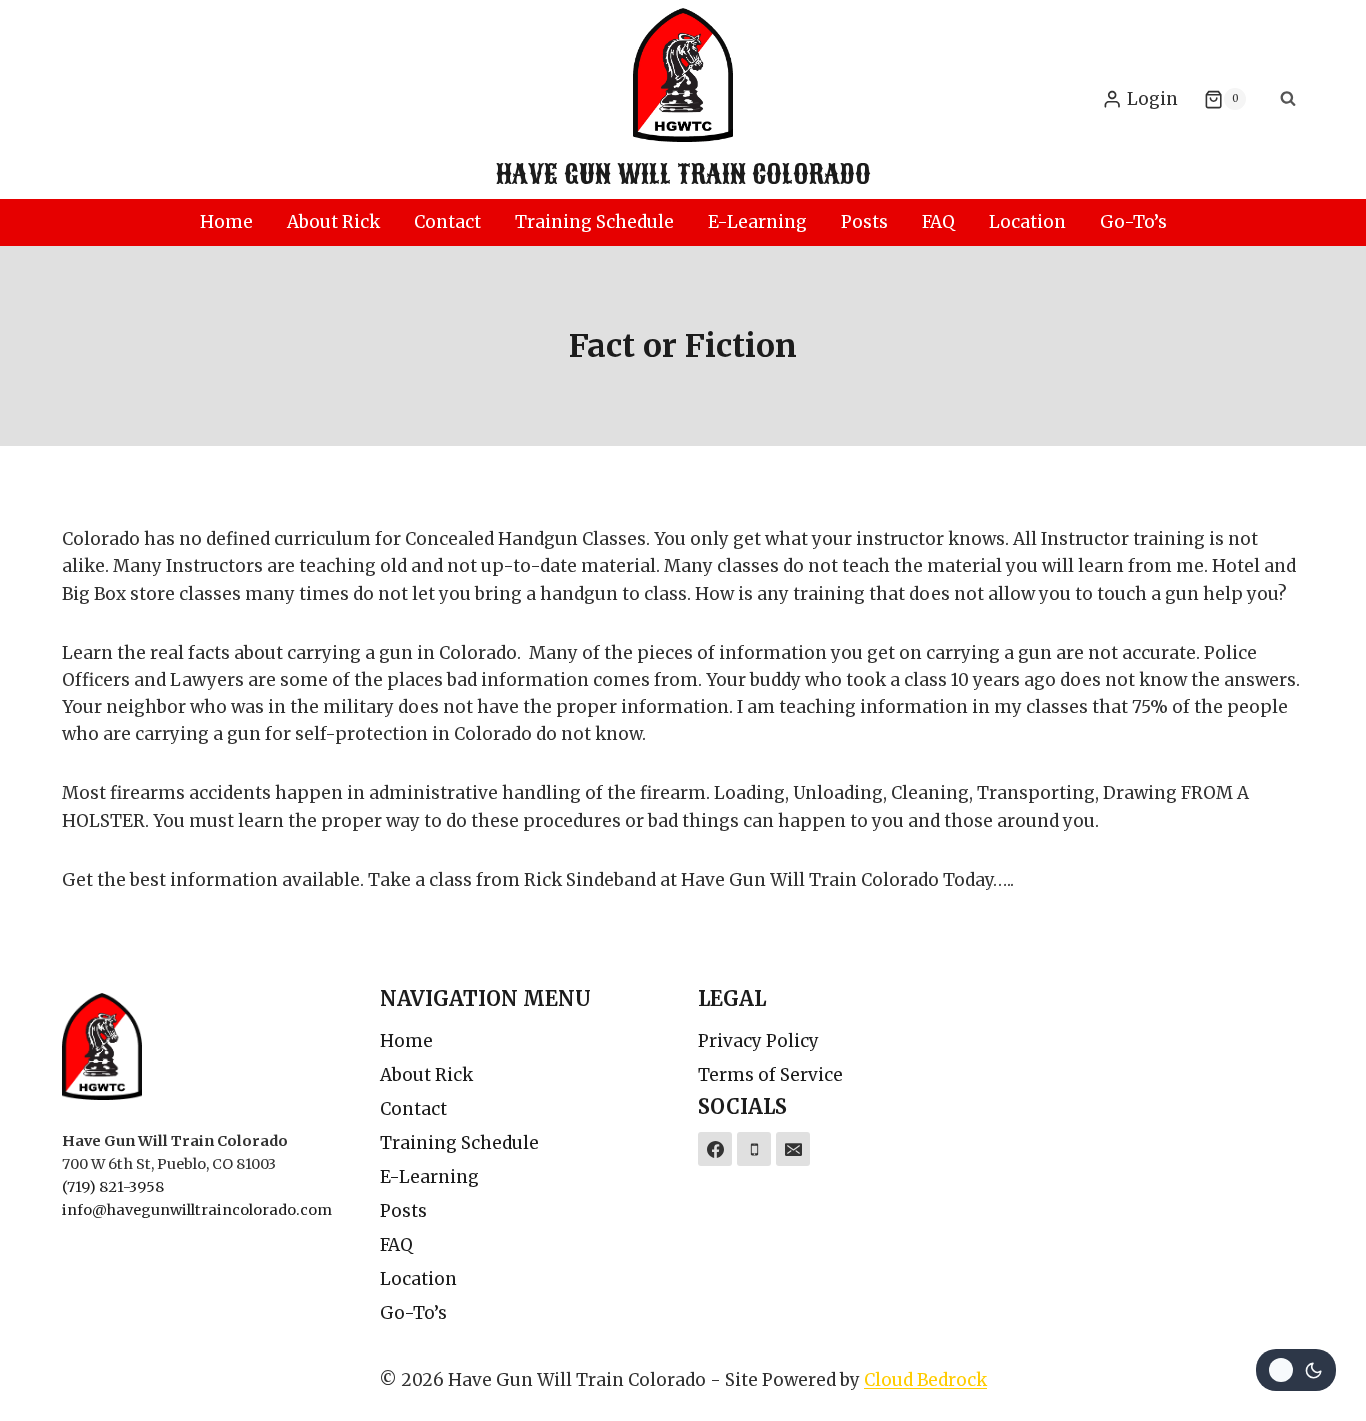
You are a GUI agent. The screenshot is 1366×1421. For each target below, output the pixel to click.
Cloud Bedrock (925, 1380)
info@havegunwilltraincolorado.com (197, 1210)
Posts (864, 222)
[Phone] (754, 1149)
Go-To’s (1133, 222)
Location (1027, 222)
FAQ (938, 222)
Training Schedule (594, 222)
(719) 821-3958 (113, 1187)
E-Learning (757, 222)
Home (226, 222)
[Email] (793, 1149)
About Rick (333, 222)
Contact (447, 222)
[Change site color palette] (1296, 1370)
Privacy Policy (758, 1041)
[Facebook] (715, 1149)
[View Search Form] (1288, 99)
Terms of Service (770, 1075)
